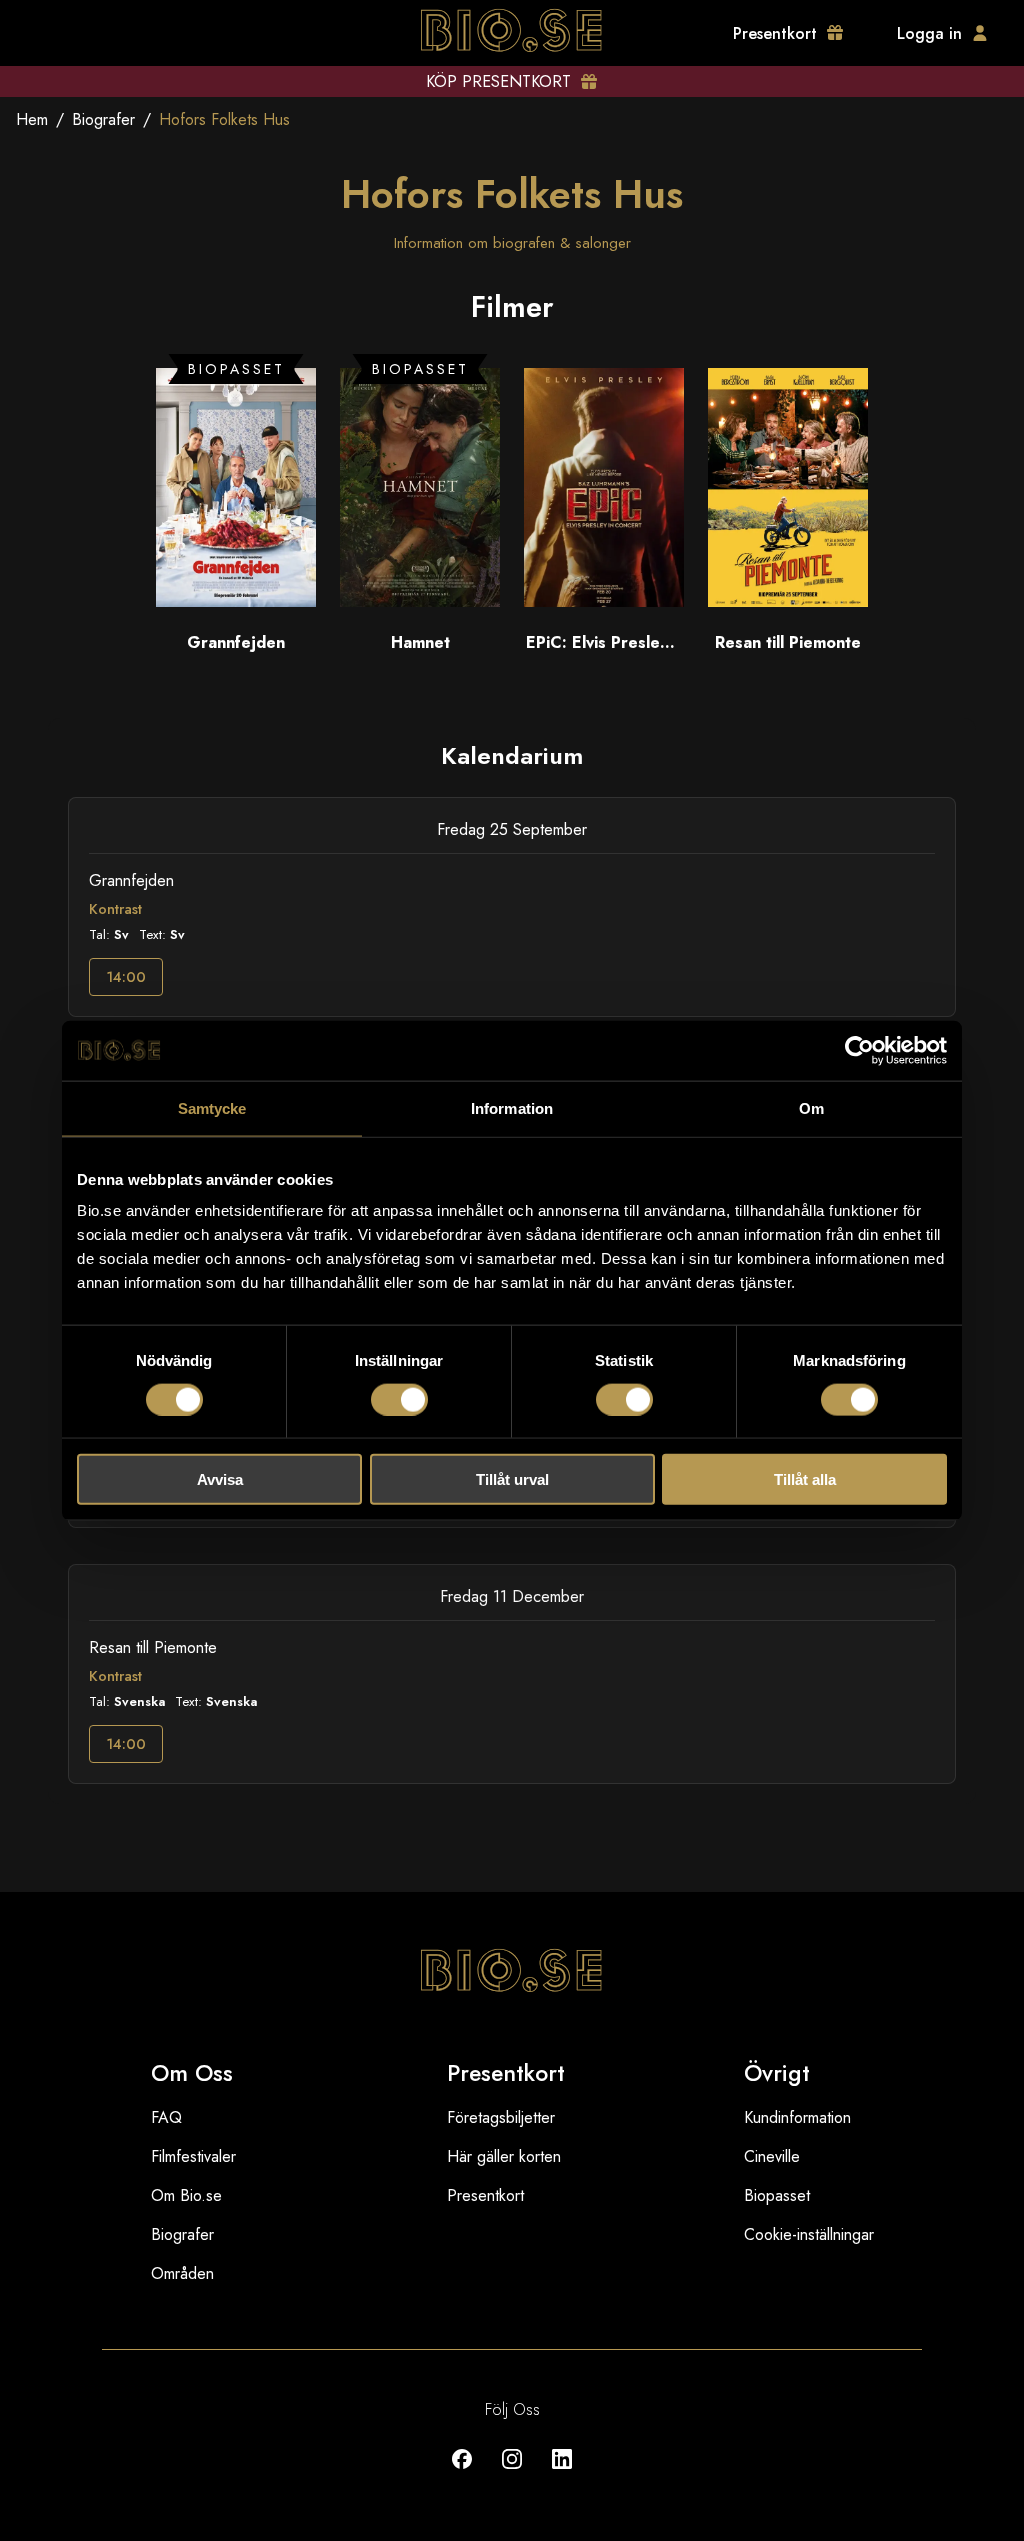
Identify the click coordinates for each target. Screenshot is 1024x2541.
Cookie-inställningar (809, 2234)
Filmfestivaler (193, 2156)
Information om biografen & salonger (512, 243)
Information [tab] (512, 1107)
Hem (32, 119)
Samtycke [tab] (212, 1107)
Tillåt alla (805, 1479)
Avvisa (220, 1479)
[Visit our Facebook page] (462, 2473)
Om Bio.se (186, 2195)
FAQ (166, 2117)
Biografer (103, 119)
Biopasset (777, 2195)
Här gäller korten (504, 2156)
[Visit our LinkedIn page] (562, 2473)
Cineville (772, 2156)
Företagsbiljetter (501, 2117)
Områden (182, 2273)
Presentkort (485, 2195)
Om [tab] (811, 1107)
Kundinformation (797, 2117)
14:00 (126, 977)
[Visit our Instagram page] (512, 2473)
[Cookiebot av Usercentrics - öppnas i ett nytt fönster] (859, 1050)
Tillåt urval (512, 1479)
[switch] (399, 1399)
